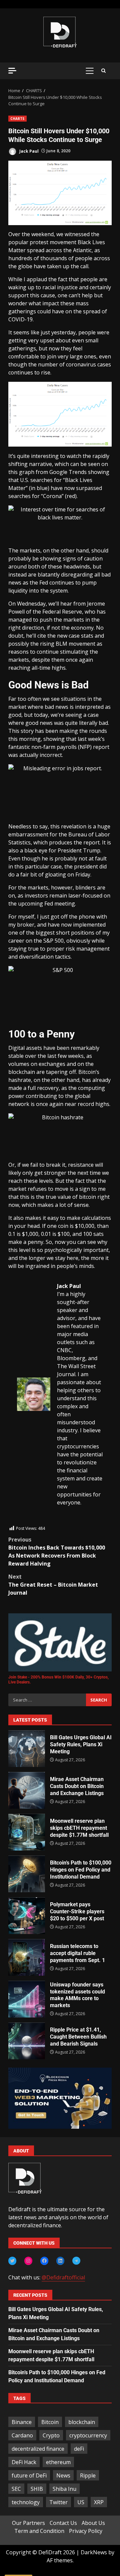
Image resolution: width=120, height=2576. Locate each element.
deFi (79, 2449)
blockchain (82, 2422)
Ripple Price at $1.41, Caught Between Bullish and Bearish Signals (27, 2041)
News (63, 2475)
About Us (93, 2523)
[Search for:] (47, 1700)
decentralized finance (38, 2449)
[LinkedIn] (60, 2261)
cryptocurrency (88, 2435)
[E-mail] (20, 1521)
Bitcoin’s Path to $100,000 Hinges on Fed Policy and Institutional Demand (27, 1874)
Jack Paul (28, 151)
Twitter (58, 2502)
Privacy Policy (86, 2531)
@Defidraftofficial (63, 2277)
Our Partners (28, 2523)
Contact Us (63, 2523)
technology (26, 2502)
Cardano (22, 2435)
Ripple (88, 2475)
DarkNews (94, 2552)
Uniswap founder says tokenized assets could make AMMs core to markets (27, 1999)
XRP (99, 2502)
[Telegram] (76, 2261)
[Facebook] (44, 2261)
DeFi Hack (24, 2462)
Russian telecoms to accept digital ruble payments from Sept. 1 (27, 1957)
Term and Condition (39, 2531)
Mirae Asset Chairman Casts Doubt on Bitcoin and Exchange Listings (27, 1790)
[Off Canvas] (12, 71)
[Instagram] (28, 2261)
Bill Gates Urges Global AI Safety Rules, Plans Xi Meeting (27, 1749)
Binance (22, 2422)
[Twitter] (12, 2261)
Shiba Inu (64, 2489)
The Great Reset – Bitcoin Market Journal (53, 1585)
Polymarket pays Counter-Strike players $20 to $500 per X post (27, 1916)
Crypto (51, 2435)
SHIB (37, 2489)
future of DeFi (29, 2475)
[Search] (103, 71)
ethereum (58, 2462)
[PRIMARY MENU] (89, 71)
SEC (16, 2489)
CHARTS (17, 119)
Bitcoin (50, 2422)
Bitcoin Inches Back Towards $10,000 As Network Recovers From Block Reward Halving (57, 1552)
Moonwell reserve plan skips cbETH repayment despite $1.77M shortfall (27, 1832)
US (81, 2502)
